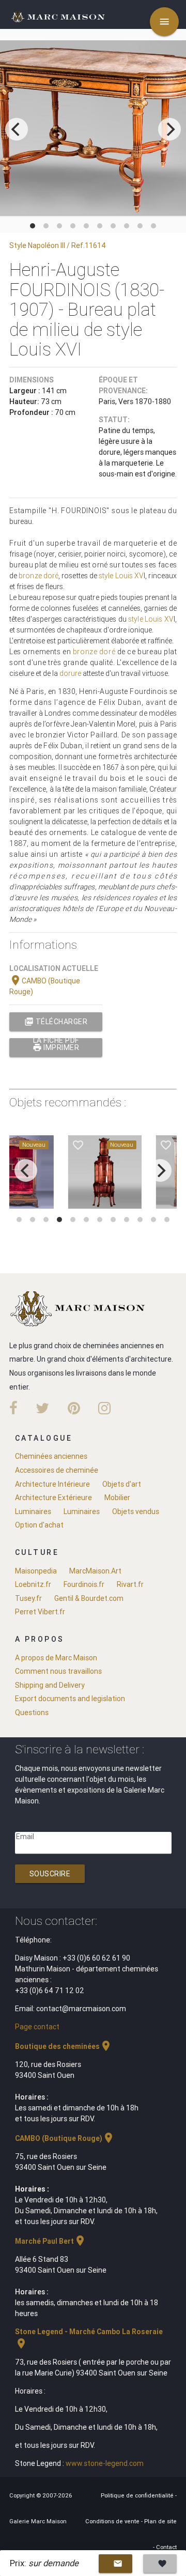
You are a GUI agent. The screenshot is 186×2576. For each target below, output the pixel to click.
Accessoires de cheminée (57, 1470)
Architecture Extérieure (53, 1498)
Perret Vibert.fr (40, 1612)
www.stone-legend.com (105, 2463)
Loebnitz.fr (33, 1584)
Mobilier (117, 1498)
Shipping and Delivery (50, 1685)
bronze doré (38, 576)
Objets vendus (136, 1511)
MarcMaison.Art (95, 1571)
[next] (169, 129)
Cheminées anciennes (51, 1456)
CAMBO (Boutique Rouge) (65, 2138)
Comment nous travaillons (58, 1671)
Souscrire (50, 1874)
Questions (32, 1713)
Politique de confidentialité (138, 2495)
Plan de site (160, 2521)
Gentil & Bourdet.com (89, 1598)
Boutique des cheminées (64, 2046)
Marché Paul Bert (51, 2241)
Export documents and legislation (70, 1699)
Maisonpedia (36, 1571)
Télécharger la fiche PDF (56, 1024)
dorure (70, 673)
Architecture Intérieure (52, 1484)
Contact (166, 2547)
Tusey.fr (28, 1598)
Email (25, 1837)
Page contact (37, 2027)
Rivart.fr (130, 1584)
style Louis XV (121, 576)
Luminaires (33, 1511)
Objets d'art (122, 1484)
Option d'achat (39, 1525)
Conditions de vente (113, 2521)
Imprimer (56, 1047)
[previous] (17, 129)
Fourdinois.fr (84, 1584)
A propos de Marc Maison (56, 1658)
